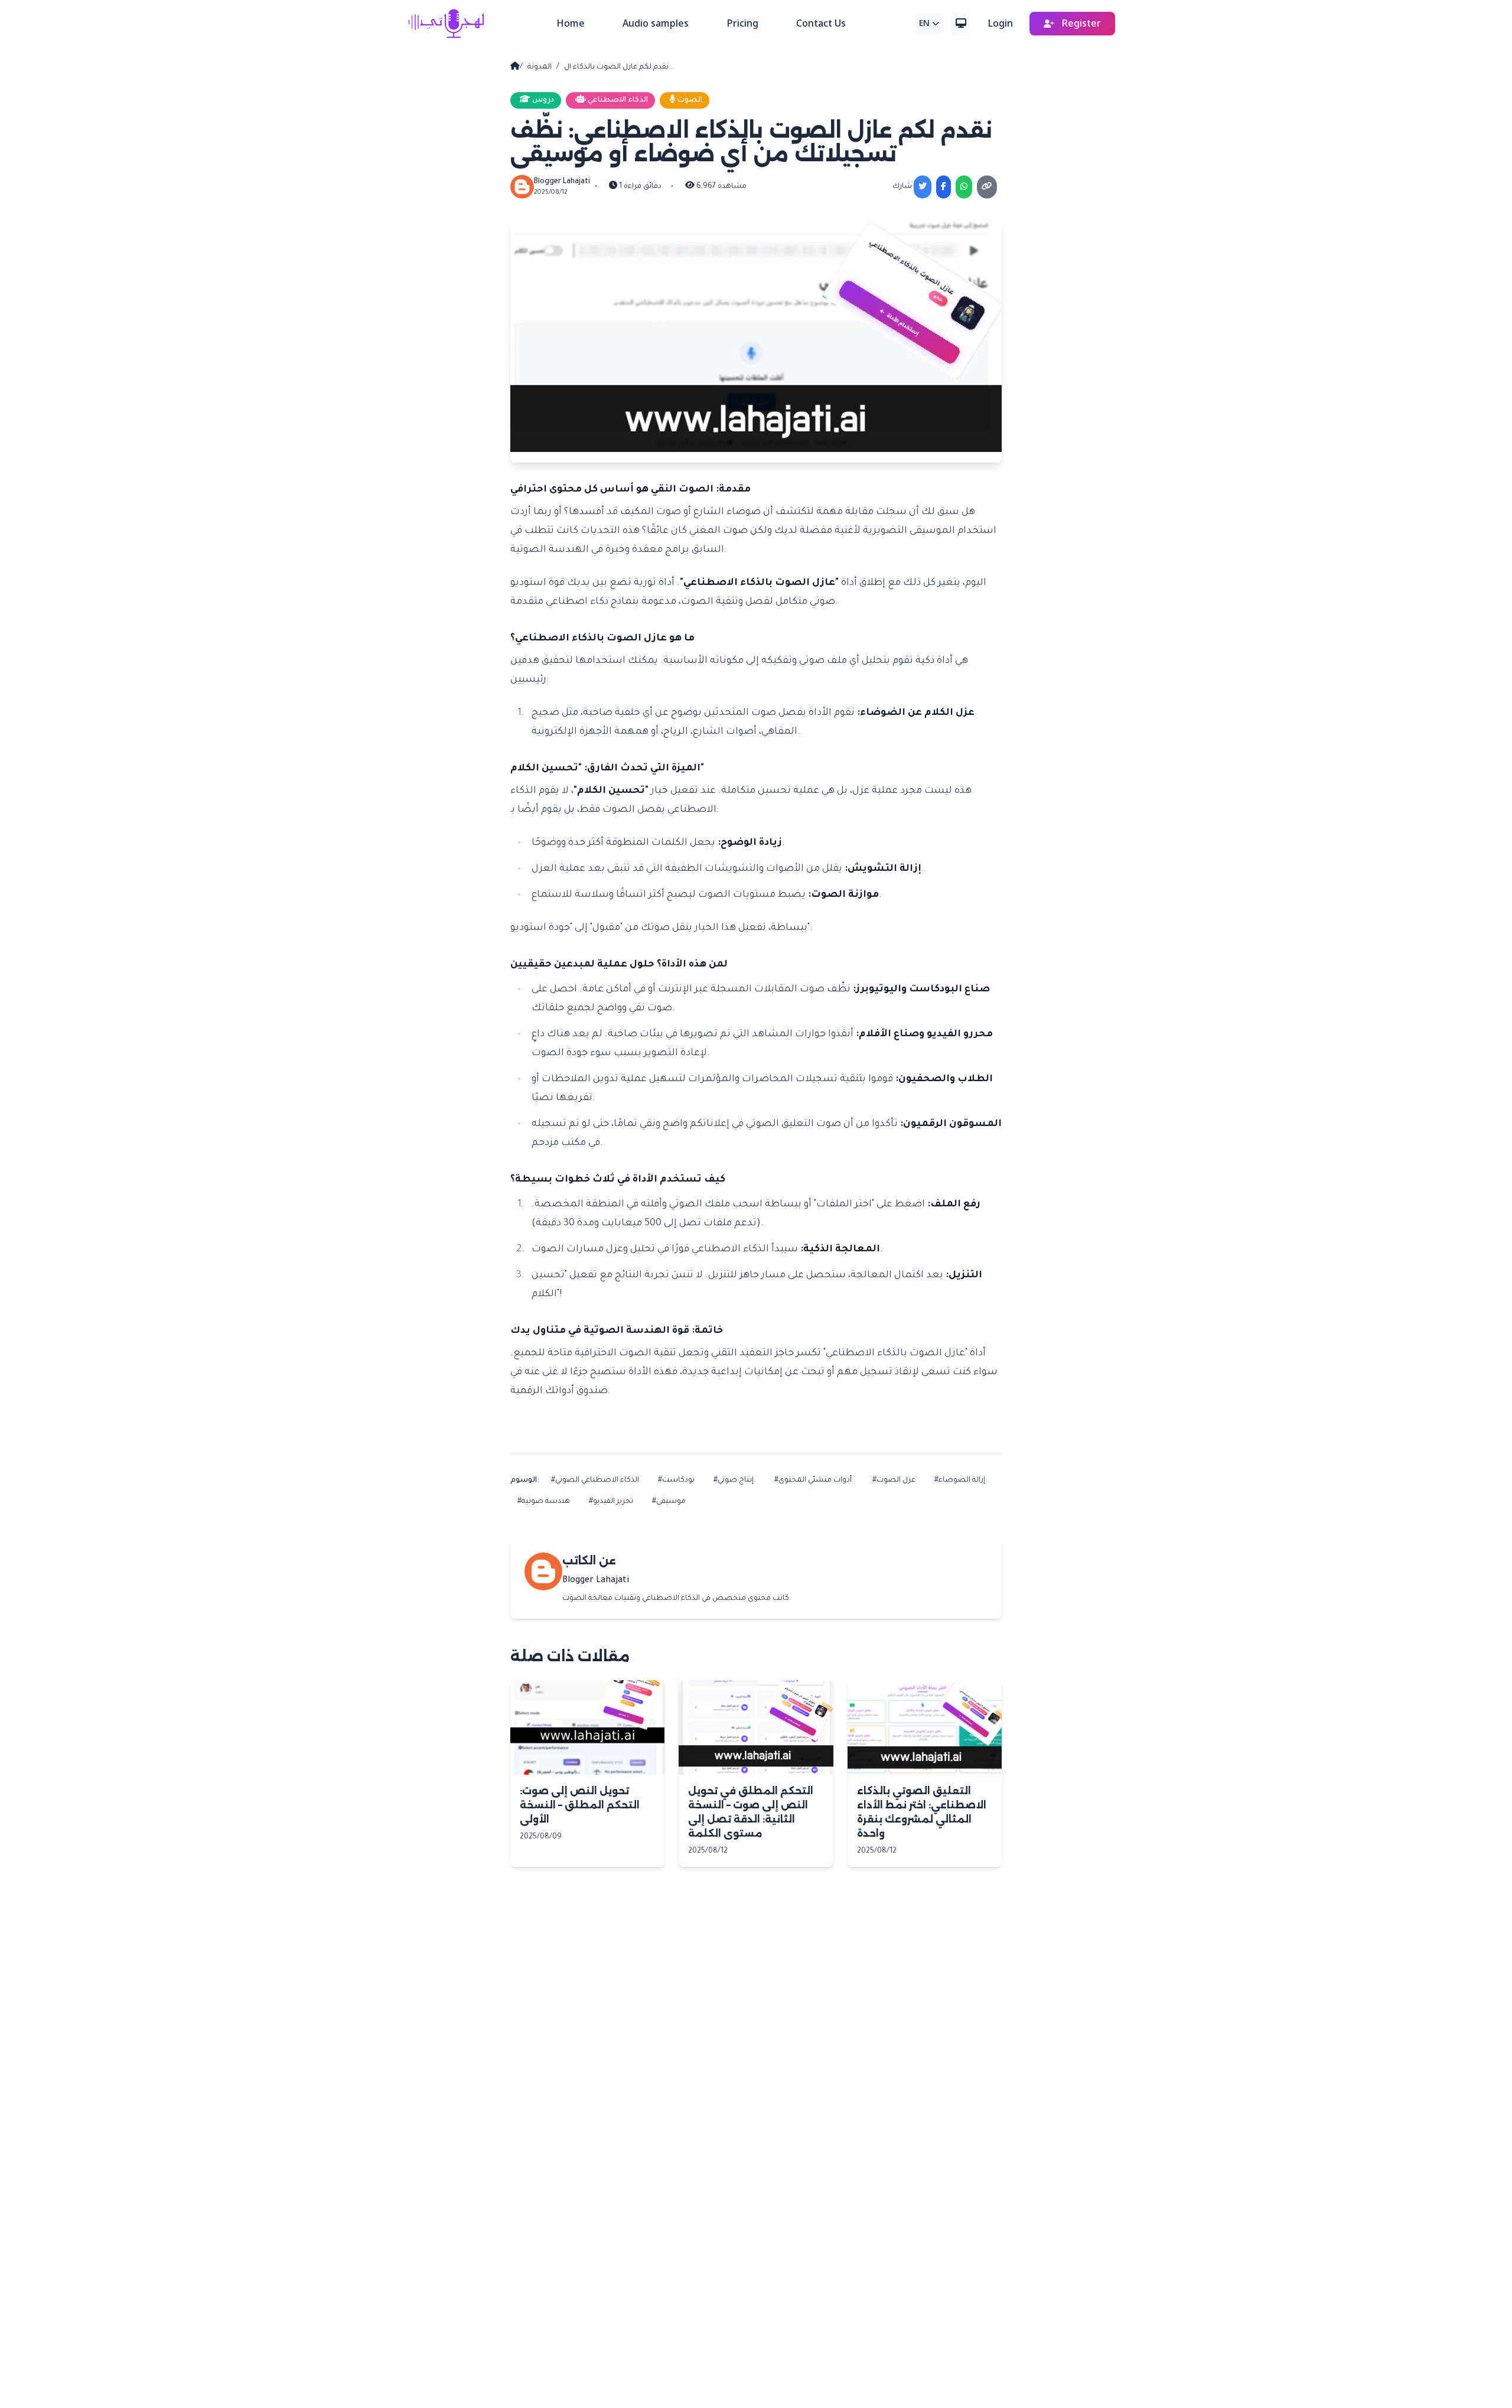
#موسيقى (669, 1502)
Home (571, 24)
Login (1000, 24)
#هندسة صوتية (544, 1502)
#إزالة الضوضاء (960, 1480)
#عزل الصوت (894, 1480)
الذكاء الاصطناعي (617, 100)
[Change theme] (961, 24)
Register (1080, 24)
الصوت (689, 100)
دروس (542, 100)
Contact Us (821, 24)
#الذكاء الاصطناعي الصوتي (595, 1480)
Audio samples (656, 24)
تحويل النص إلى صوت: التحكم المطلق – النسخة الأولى (580, 1805)
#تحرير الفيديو (611, 1502)
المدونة (540, 67)
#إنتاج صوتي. (734, 1480)
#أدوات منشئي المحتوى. (814, 1480)
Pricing (742, 24)
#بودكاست (676, 1480)
